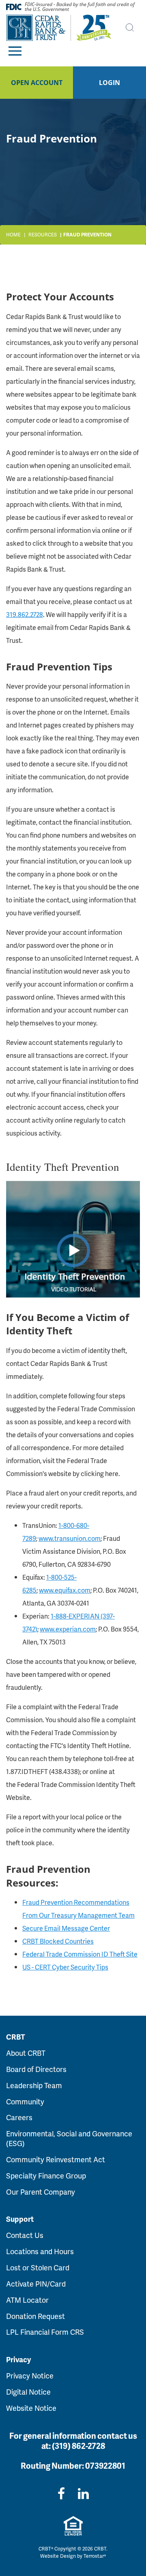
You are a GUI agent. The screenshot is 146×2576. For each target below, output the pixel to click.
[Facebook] (61, 2493)
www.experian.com (68, 1629)
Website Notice (31, 2408)
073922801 (105, 2465)
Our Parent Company (41, 2192)
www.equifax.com (65, 1590)
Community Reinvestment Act (56, 2159)
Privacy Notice (30, 2375)
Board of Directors (36, 2069)
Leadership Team (34, 2085)
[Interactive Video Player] (73, 1238)
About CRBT (26, 2053)
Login (109, 83)
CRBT (16, 2037)
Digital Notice (28, 2392)
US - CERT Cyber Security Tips (65, 1967)
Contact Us (25, 2235)
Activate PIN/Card (36, 2284)
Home (13, 235)
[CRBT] (59, 28)
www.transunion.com (70, 1538)
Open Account (37, 83)
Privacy (18, 2359)
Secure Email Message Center (66, 1928)
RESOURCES (43, 235)
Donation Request (35, 2316)
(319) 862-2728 (78, 2446)
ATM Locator (27, 2300)
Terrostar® (95, 2556)
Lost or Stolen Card (38, 2267)
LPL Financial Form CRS (45, 2332)
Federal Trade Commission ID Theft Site (80, 1954)
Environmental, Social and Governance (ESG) (69, 2138)
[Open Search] (130, 28)
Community (25, 2101)
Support (20, 2219)
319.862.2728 (25, 614)
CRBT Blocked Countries (58, 1941)
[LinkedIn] (83, 2493)
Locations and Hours (40, 2251)
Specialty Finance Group (46, 2175)
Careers (19, 2117)
